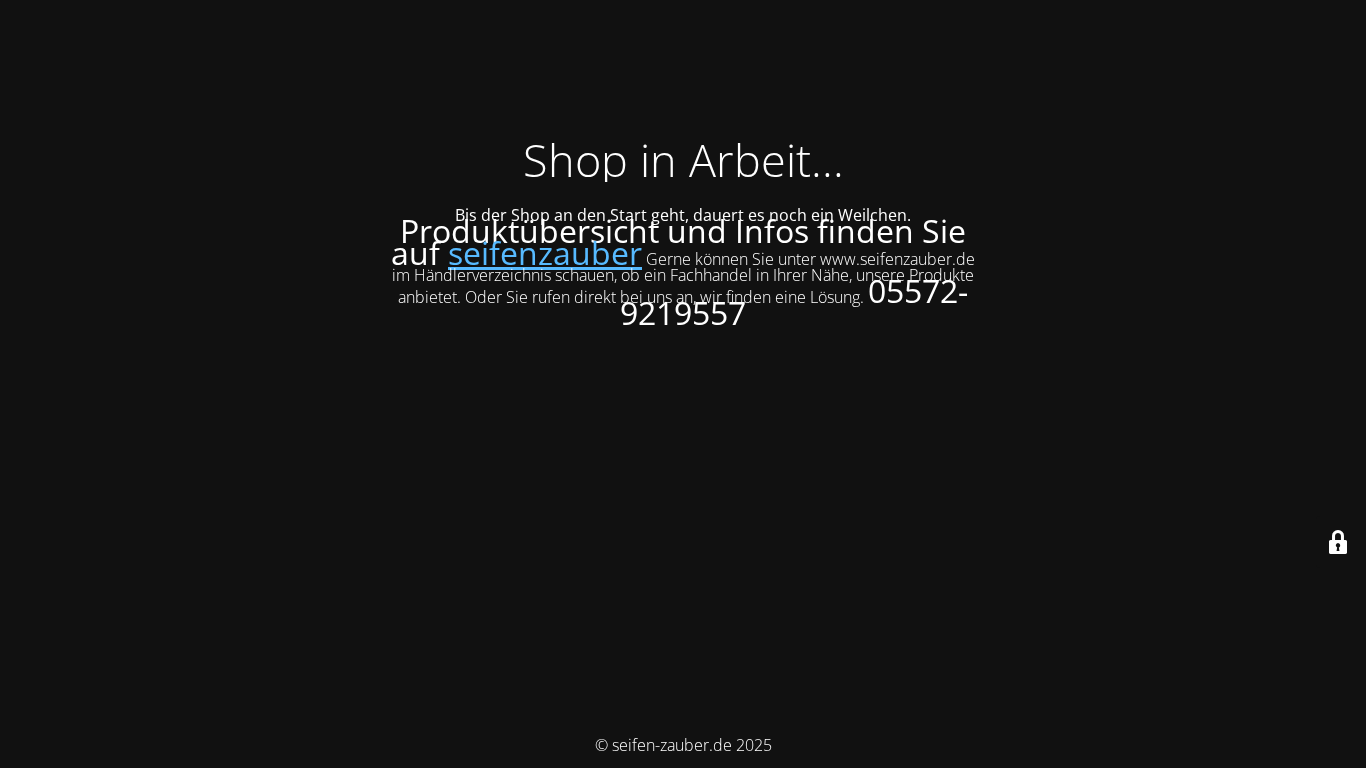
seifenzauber (545, 252)
